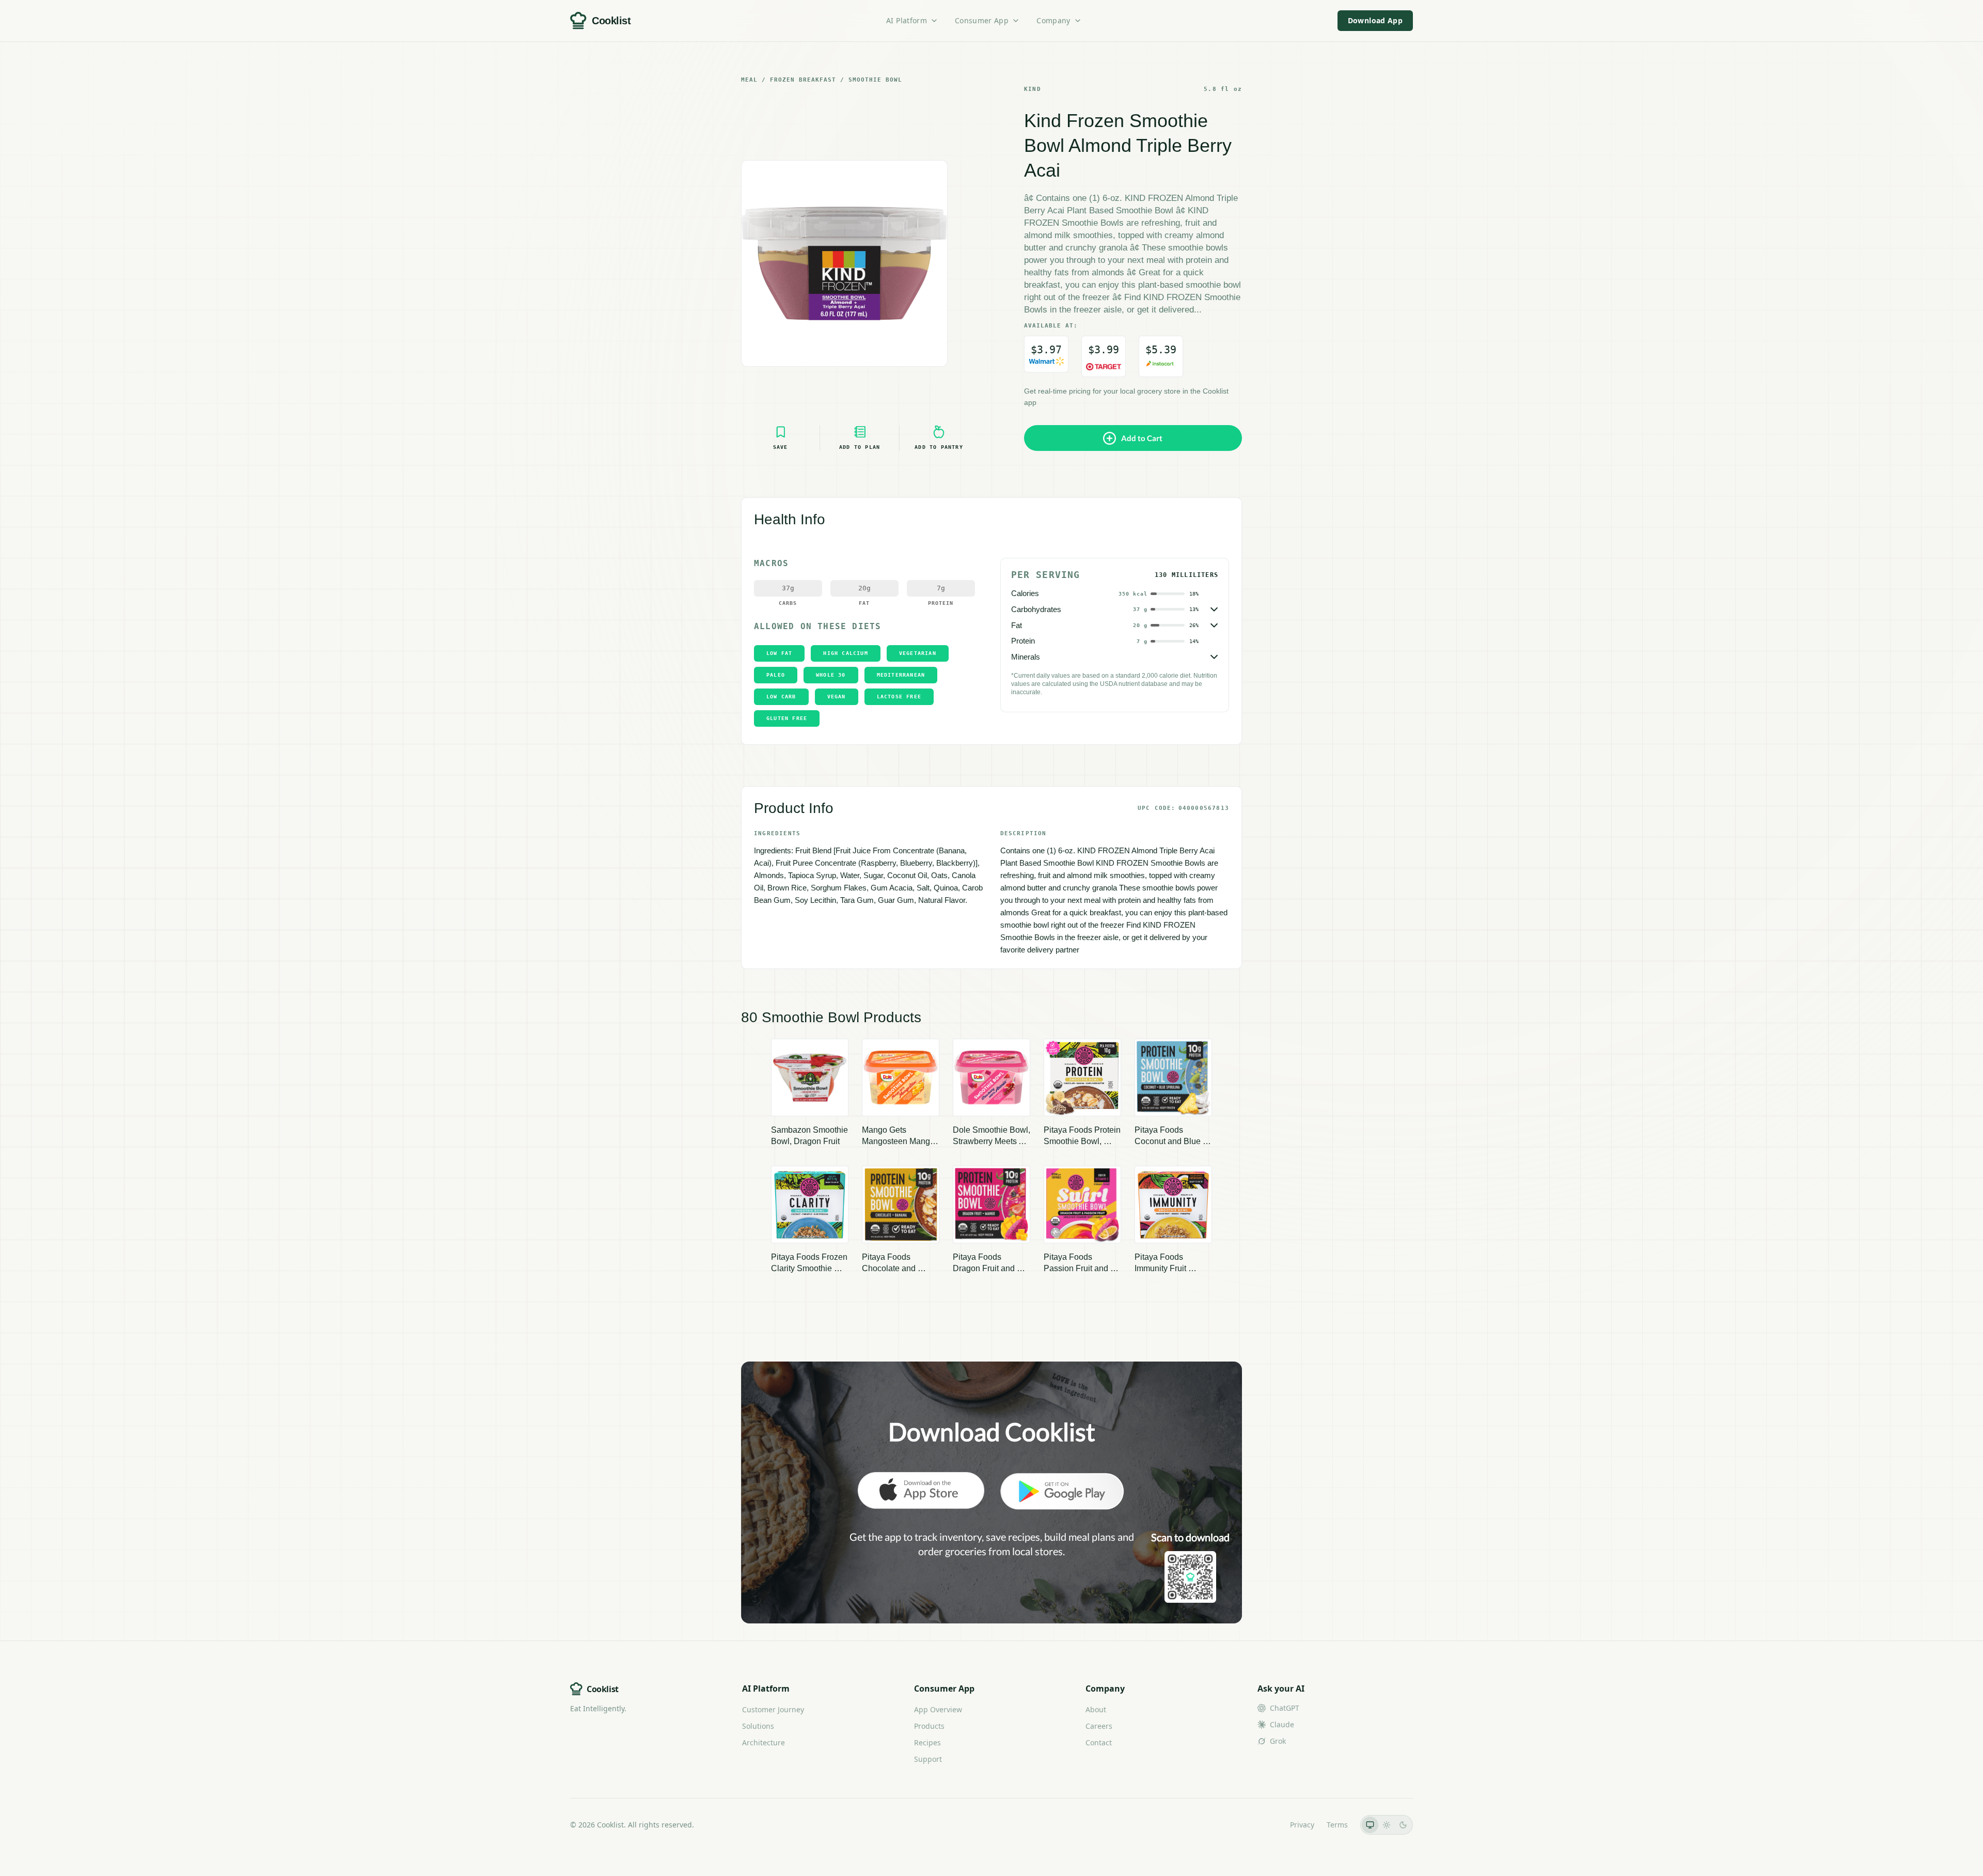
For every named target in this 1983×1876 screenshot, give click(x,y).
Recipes (927, 1742)
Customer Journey (773, 1709)
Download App (1375, 20)
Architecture (764, 1742)
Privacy (1302, 1825)
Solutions (758, 1726)
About (1096, 1709)
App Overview (938, 1709)
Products (929, 1726)
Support (928, 1759)
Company (1053, 20)
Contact (1099, 1742)
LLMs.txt (1263, 1825)
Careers (1099, 1726)
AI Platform (907, 20)
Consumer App (982, 20)
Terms (1337, 1825)
